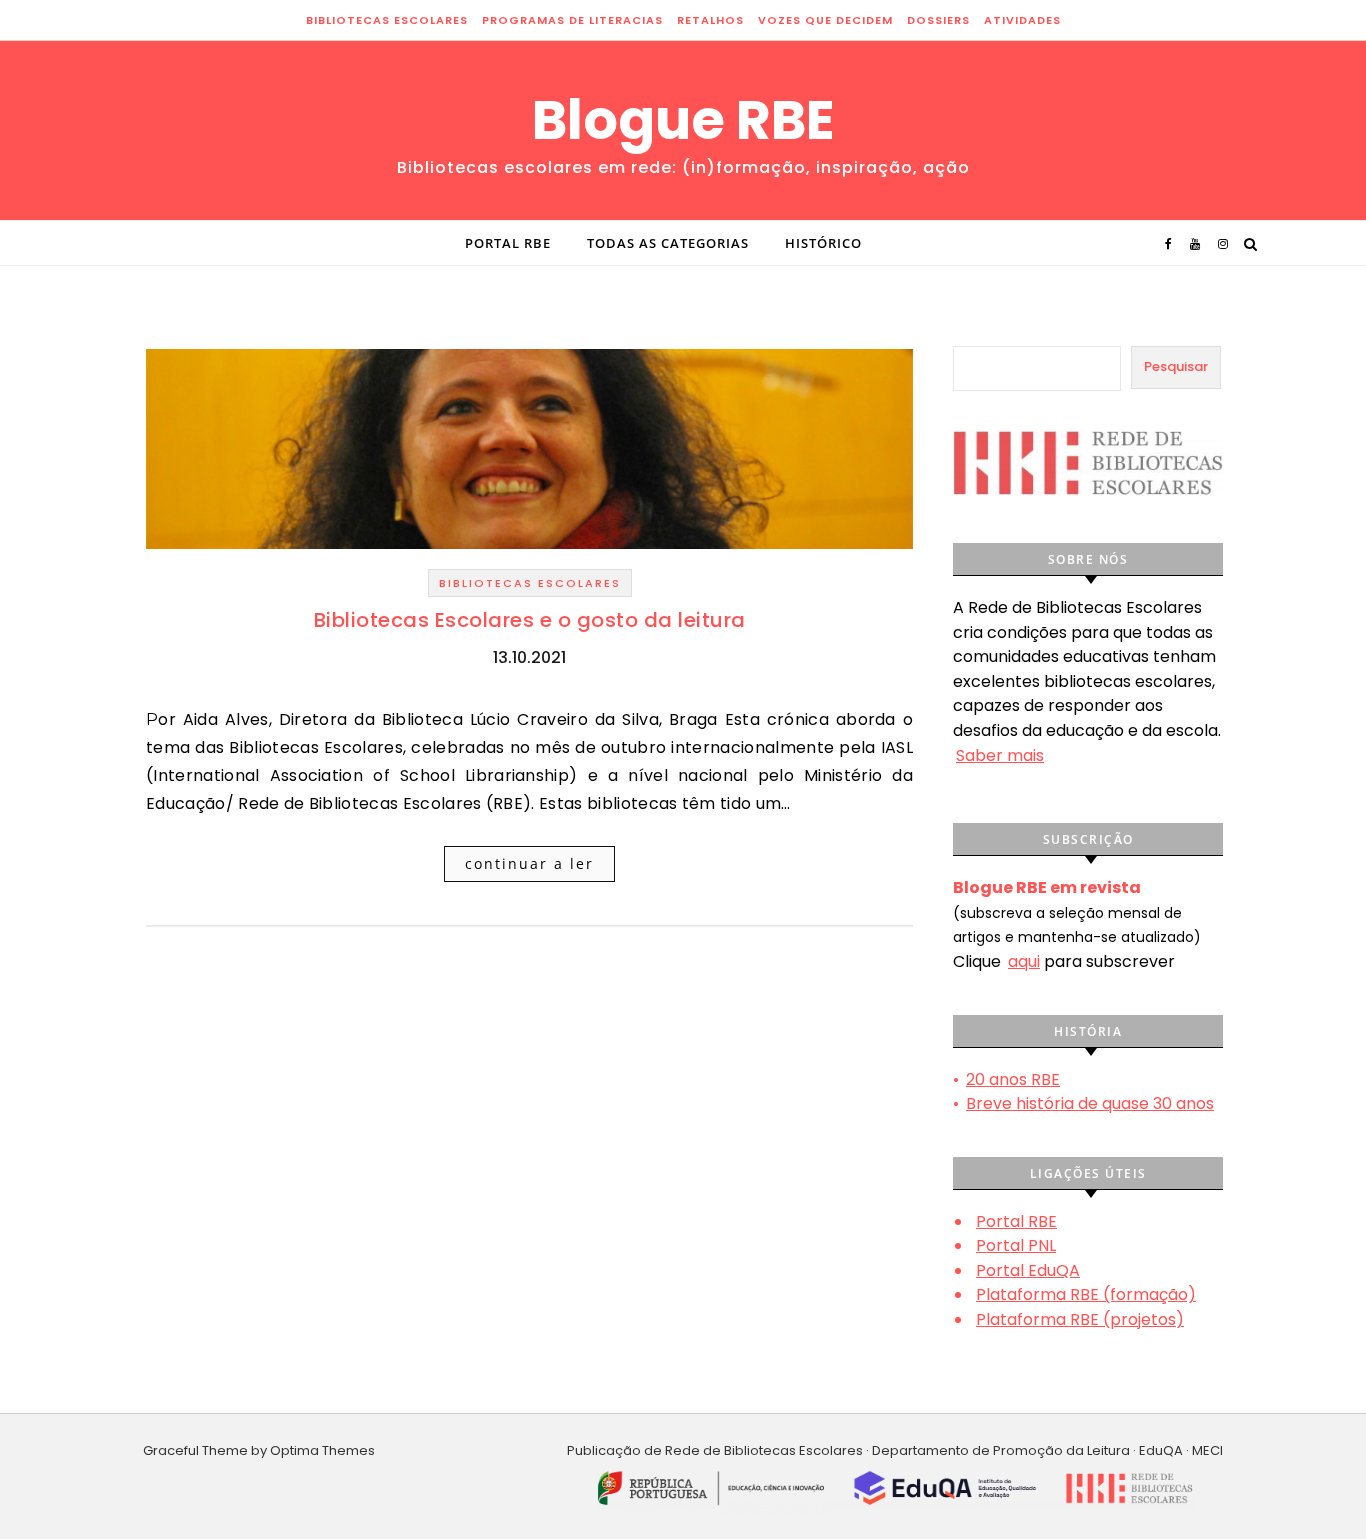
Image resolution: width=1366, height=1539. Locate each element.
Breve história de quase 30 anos (1090, 1103)
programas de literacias (572, 20)
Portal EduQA (1028, 1270)
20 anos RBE (1013, 1079)
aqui (1024, 961)
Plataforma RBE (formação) (1086, 1294)
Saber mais (1000, 755)
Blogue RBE (683, 120)
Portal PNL (1016, 1245)
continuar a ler (529, 863)
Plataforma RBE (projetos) (1080, 1319)
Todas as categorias (668, 243)
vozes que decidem (825, 20)
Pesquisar (1176, 366)
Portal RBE (508, 243)
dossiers (938, 20)
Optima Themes (322, 1450)
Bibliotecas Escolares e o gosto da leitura (530, 620)
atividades (1022, 20)
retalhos (710, 20)
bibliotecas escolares (387, 20)
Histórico (823, 243)
